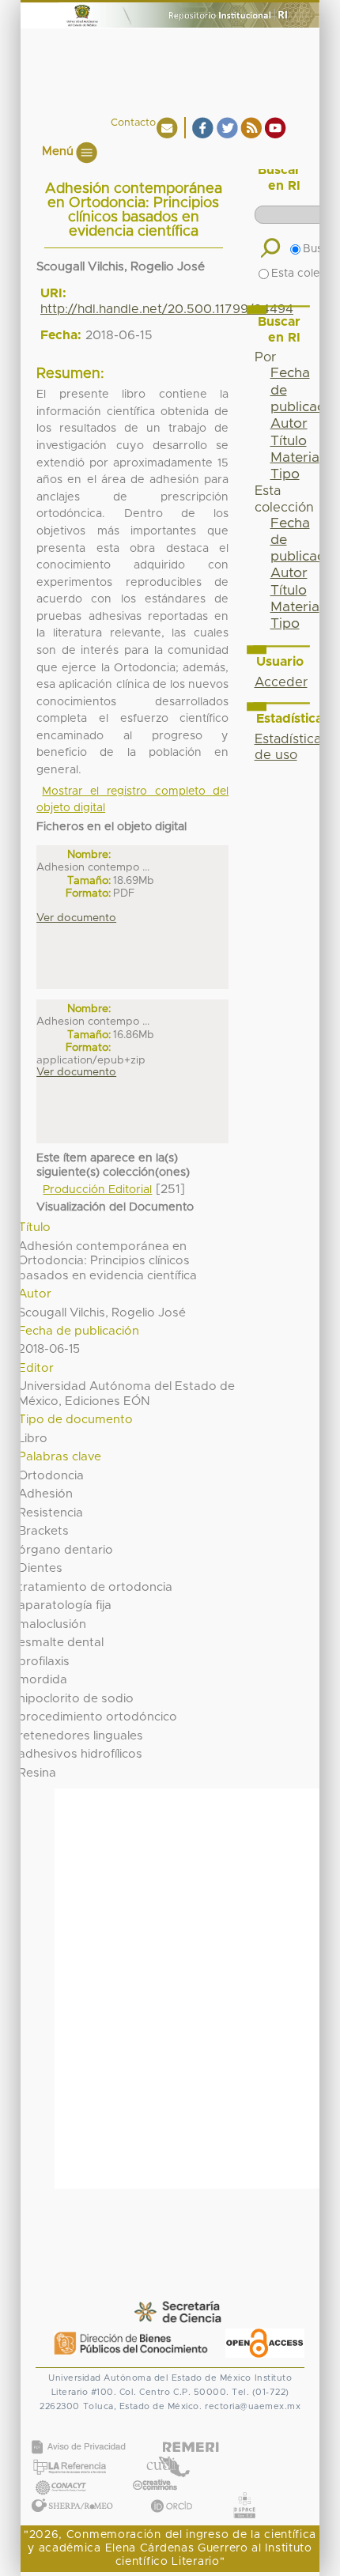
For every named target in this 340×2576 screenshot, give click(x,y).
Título (289, 441)
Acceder (281, 682)
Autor (289, 424)
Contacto (133, 123)
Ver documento (76, 918)
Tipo (285, 474)
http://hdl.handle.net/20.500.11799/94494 (167, 309)
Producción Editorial (97, 1190)
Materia (295, 458)
